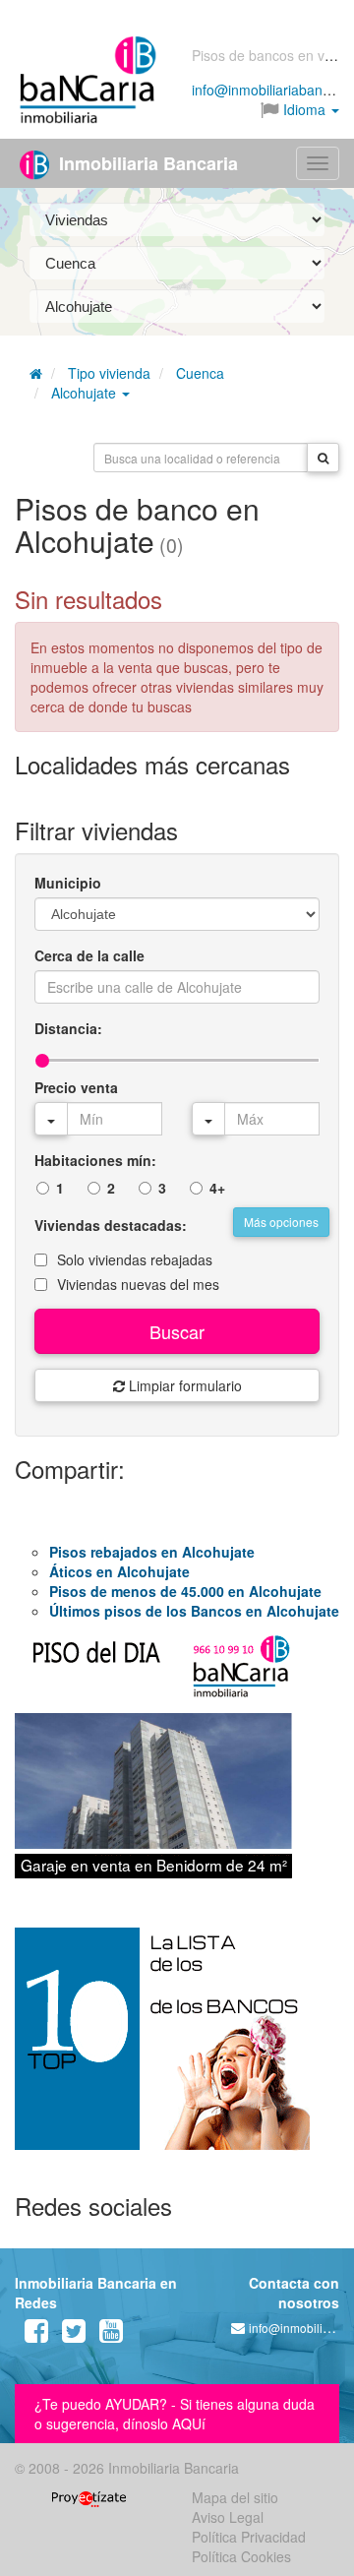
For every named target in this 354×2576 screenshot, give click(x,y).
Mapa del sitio (235, 2497)
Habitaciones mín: (95, 1160)
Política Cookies (241, 2556)
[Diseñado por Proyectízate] (89, 2497)
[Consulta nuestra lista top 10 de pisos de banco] (177, 2051)
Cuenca (200, 373)
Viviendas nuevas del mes (138, 1284)
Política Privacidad (249, 2537)
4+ (217, 1188)
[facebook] (36, 2335)
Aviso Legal (228, 2517)
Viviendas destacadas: (111, 1225)
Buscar (177, 1331)
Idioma (304, 109)
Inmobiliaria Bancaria (146, 163)
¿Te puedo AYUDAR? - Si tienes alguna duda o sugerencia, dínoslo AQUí (175, 2414)
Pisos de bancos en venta (272, 55)
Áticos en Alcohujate (119, 1571)
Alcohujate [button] (86, 393)
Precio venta (76, 1087)
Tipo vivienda (109, 373)
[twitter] (74, 2335)
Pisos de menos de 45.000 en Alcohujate (185, 1591)
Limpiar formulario (183, 1385)
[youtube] (111, 2335)
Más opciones (281, 1222)
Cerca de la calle (89, 955)
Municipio (68, 883)
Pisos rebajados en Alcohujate (152, 1552)
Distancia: (68, 1028)
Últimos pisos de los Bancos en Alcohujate (194, 1611)
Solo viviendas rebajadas (135, 1259)
